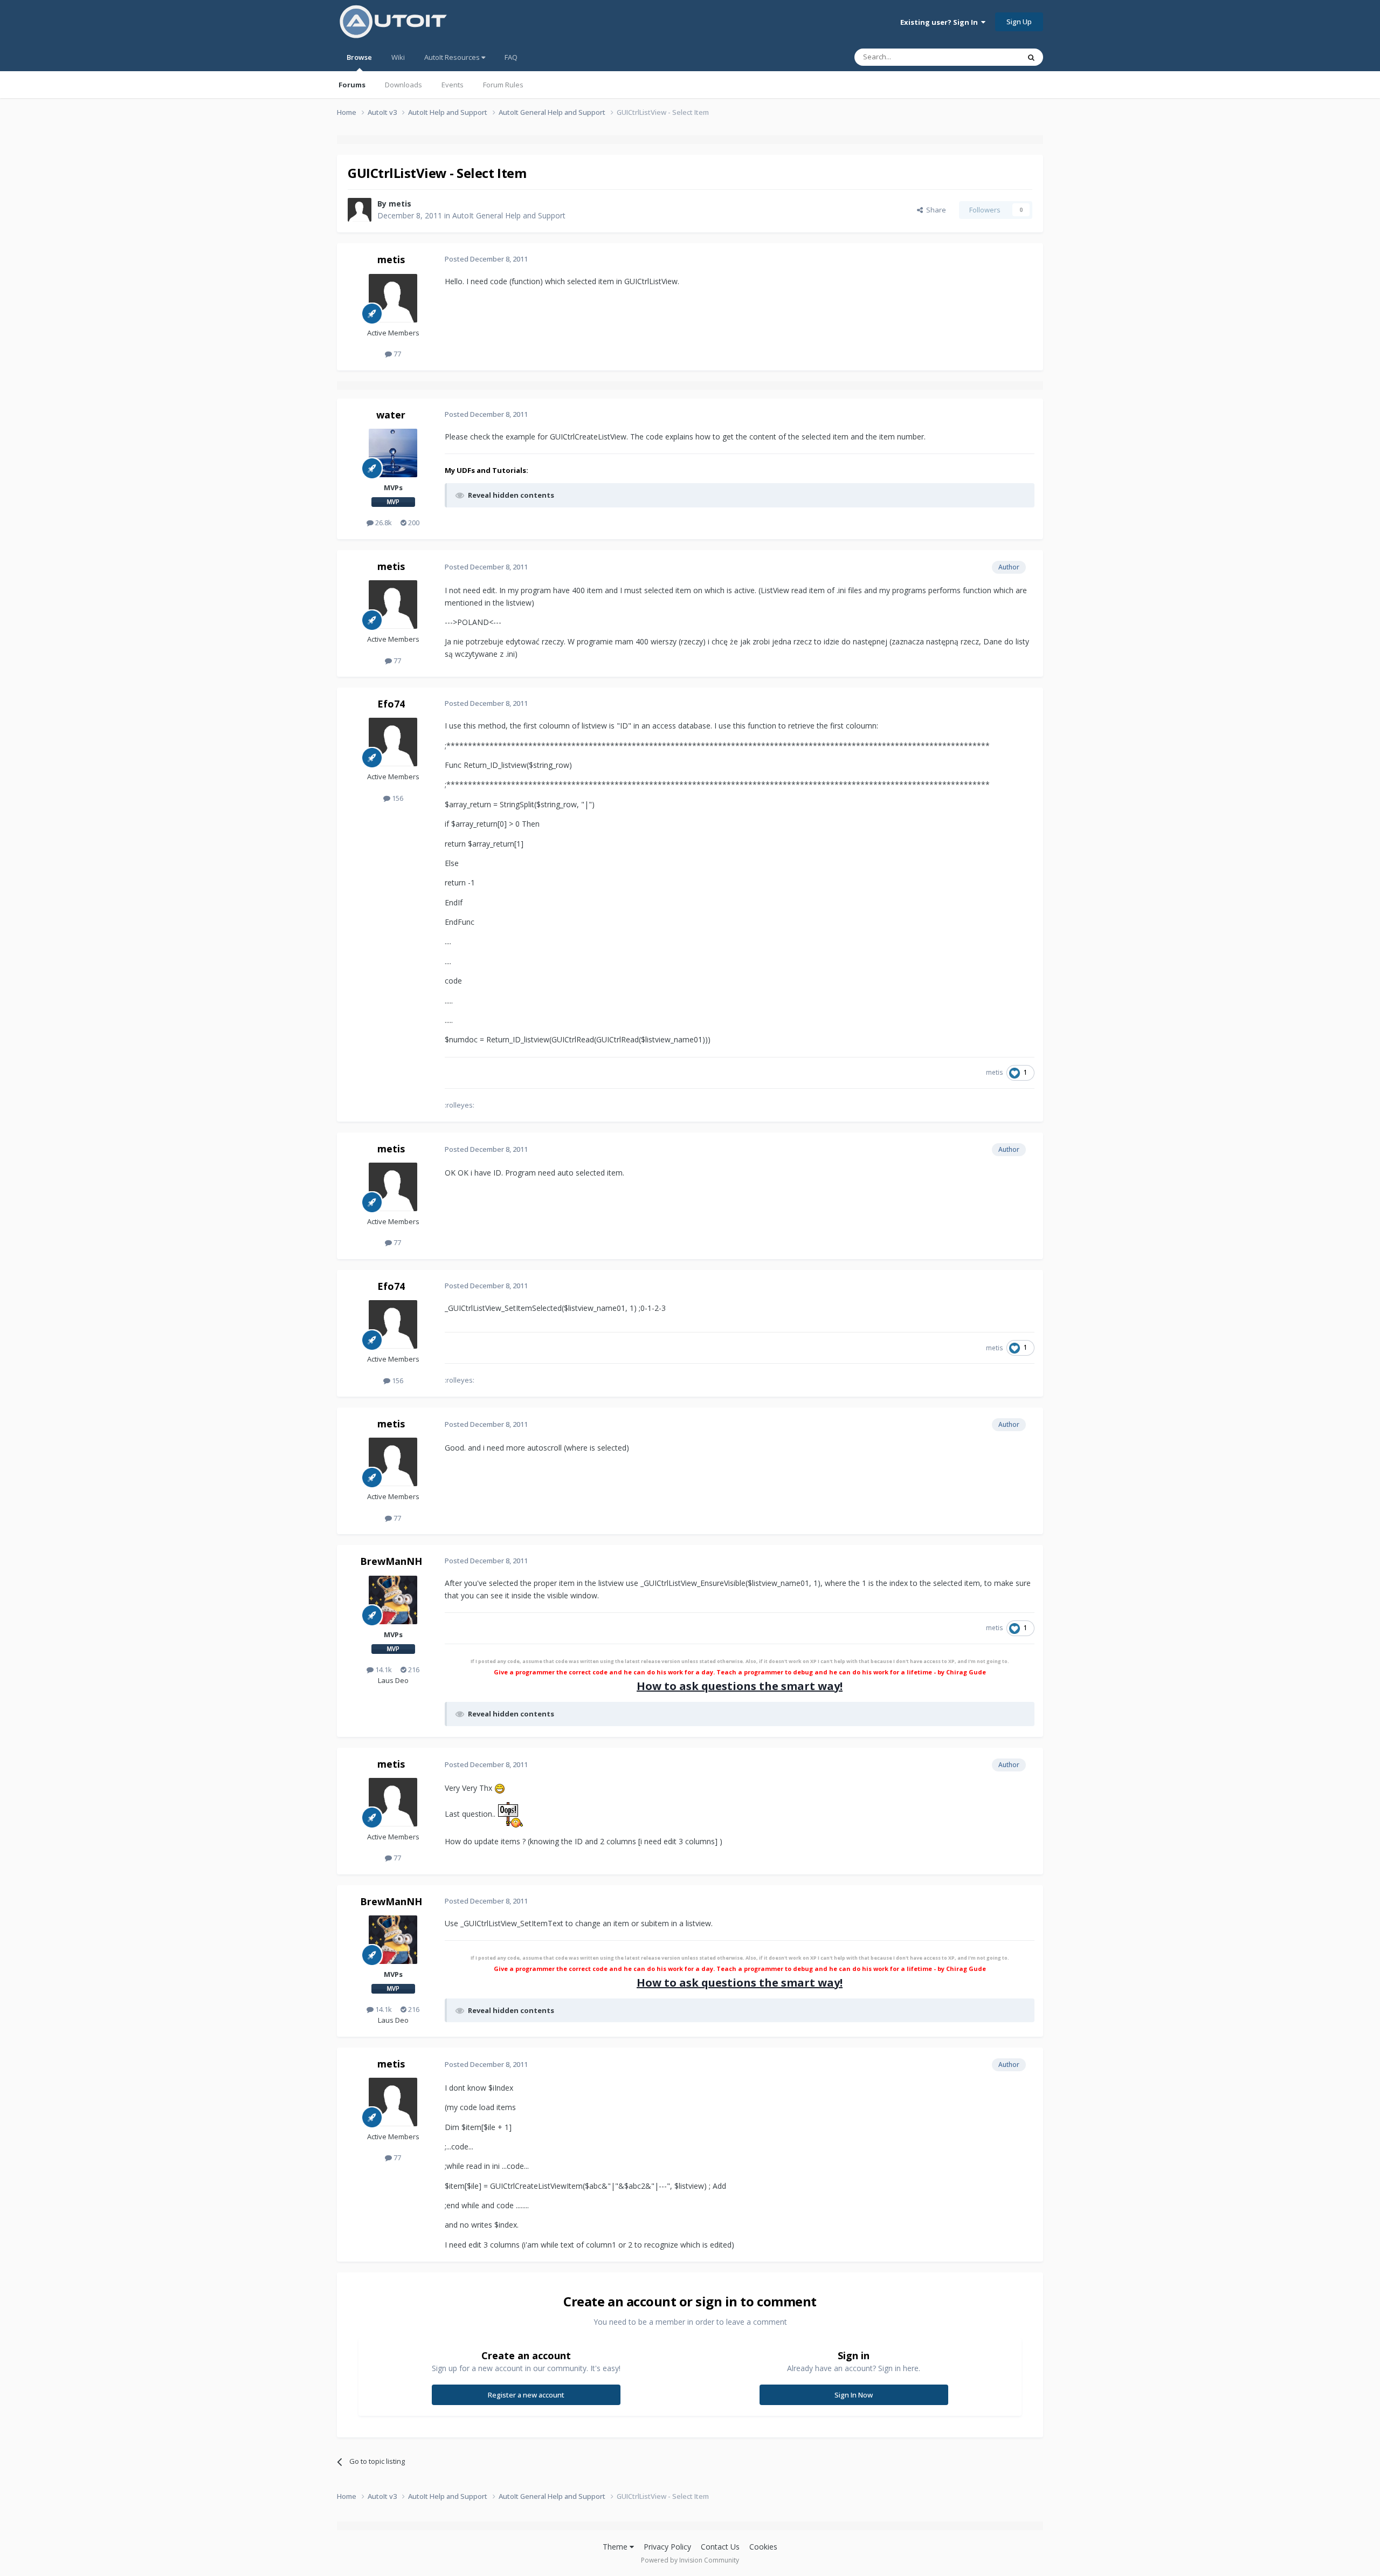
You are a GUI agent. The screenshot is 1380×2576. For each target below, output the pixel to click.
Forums (352, 85)
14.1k (383, 1670)
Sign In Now (854, 2395)
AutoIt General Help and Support (509, 215)
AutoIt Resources (453, 57)
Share (934, 210)
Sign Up (1019, 22)
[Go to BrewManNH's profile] (393, 1600)
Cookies (763, 2547)
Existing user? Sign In (941, 22)
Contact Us (720, 2547)
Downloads (403, 85)
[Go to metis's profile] (360, 210)
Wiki (398, 57)
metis (400, 204)
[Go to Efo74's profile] (393, 742)
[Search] (1031, 57)
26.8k (383, 523)
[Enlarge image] (500, 1788)
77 (396, 354)
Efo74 (391, 704)
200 (413, 523)
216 (413, 1670)
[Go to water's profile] (393, 453)
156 (397, 798)
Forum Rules (503, 85)
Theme (616, 2547)
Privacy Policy (667, 2547)
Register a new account (526, 2395)
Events (453, 85)
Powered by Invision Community (690, 2560)
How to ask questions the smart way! (740, 1686)
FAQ (511, 57)
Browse (359, 57)
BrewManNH (391, 1561)
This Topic (989, 57)
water (391, 415)
